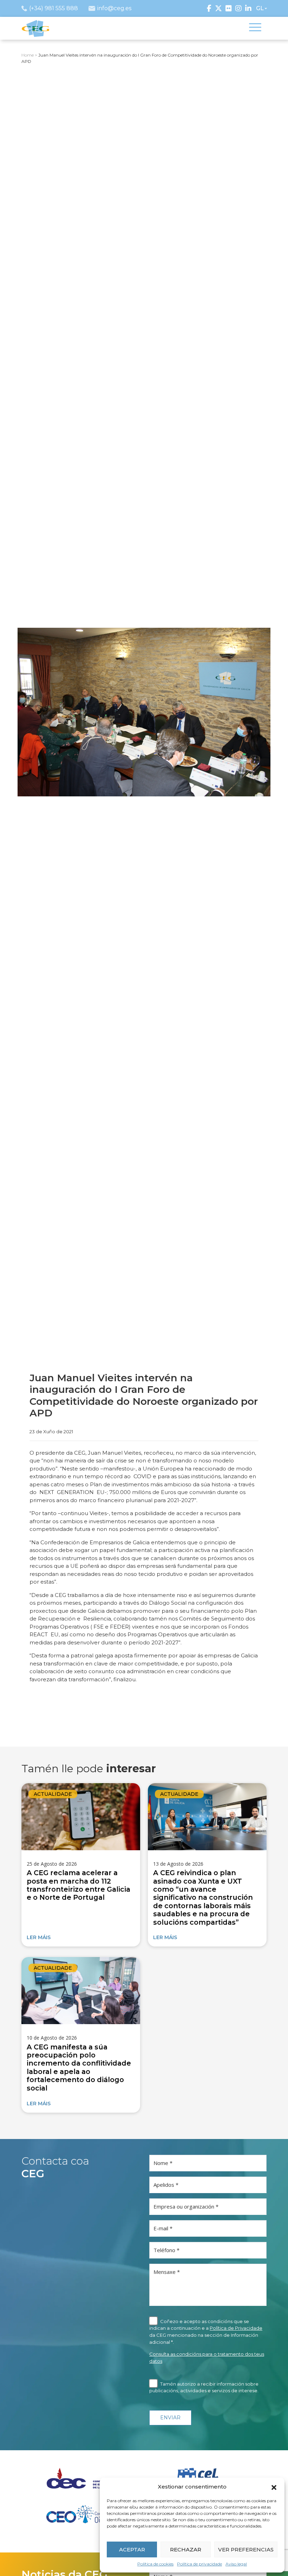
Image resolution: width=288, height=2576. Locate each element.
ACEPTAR (132, 2549)
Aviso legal (236, 2564)
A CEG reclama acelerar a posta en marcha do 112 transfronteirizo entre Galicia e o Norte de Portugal (78, 1885)
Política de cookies (155, 2564)
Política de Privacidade (236, 2328)
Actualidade (53, 1794)
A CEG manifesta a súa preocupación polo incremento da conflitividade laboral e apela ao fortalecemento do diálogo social (79, 2068)
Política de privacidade (199, 2564)
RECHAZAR (186, 2549)
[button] (274, 2487)
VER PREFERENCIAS (246, 2549)
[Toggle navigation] (255, 28)
